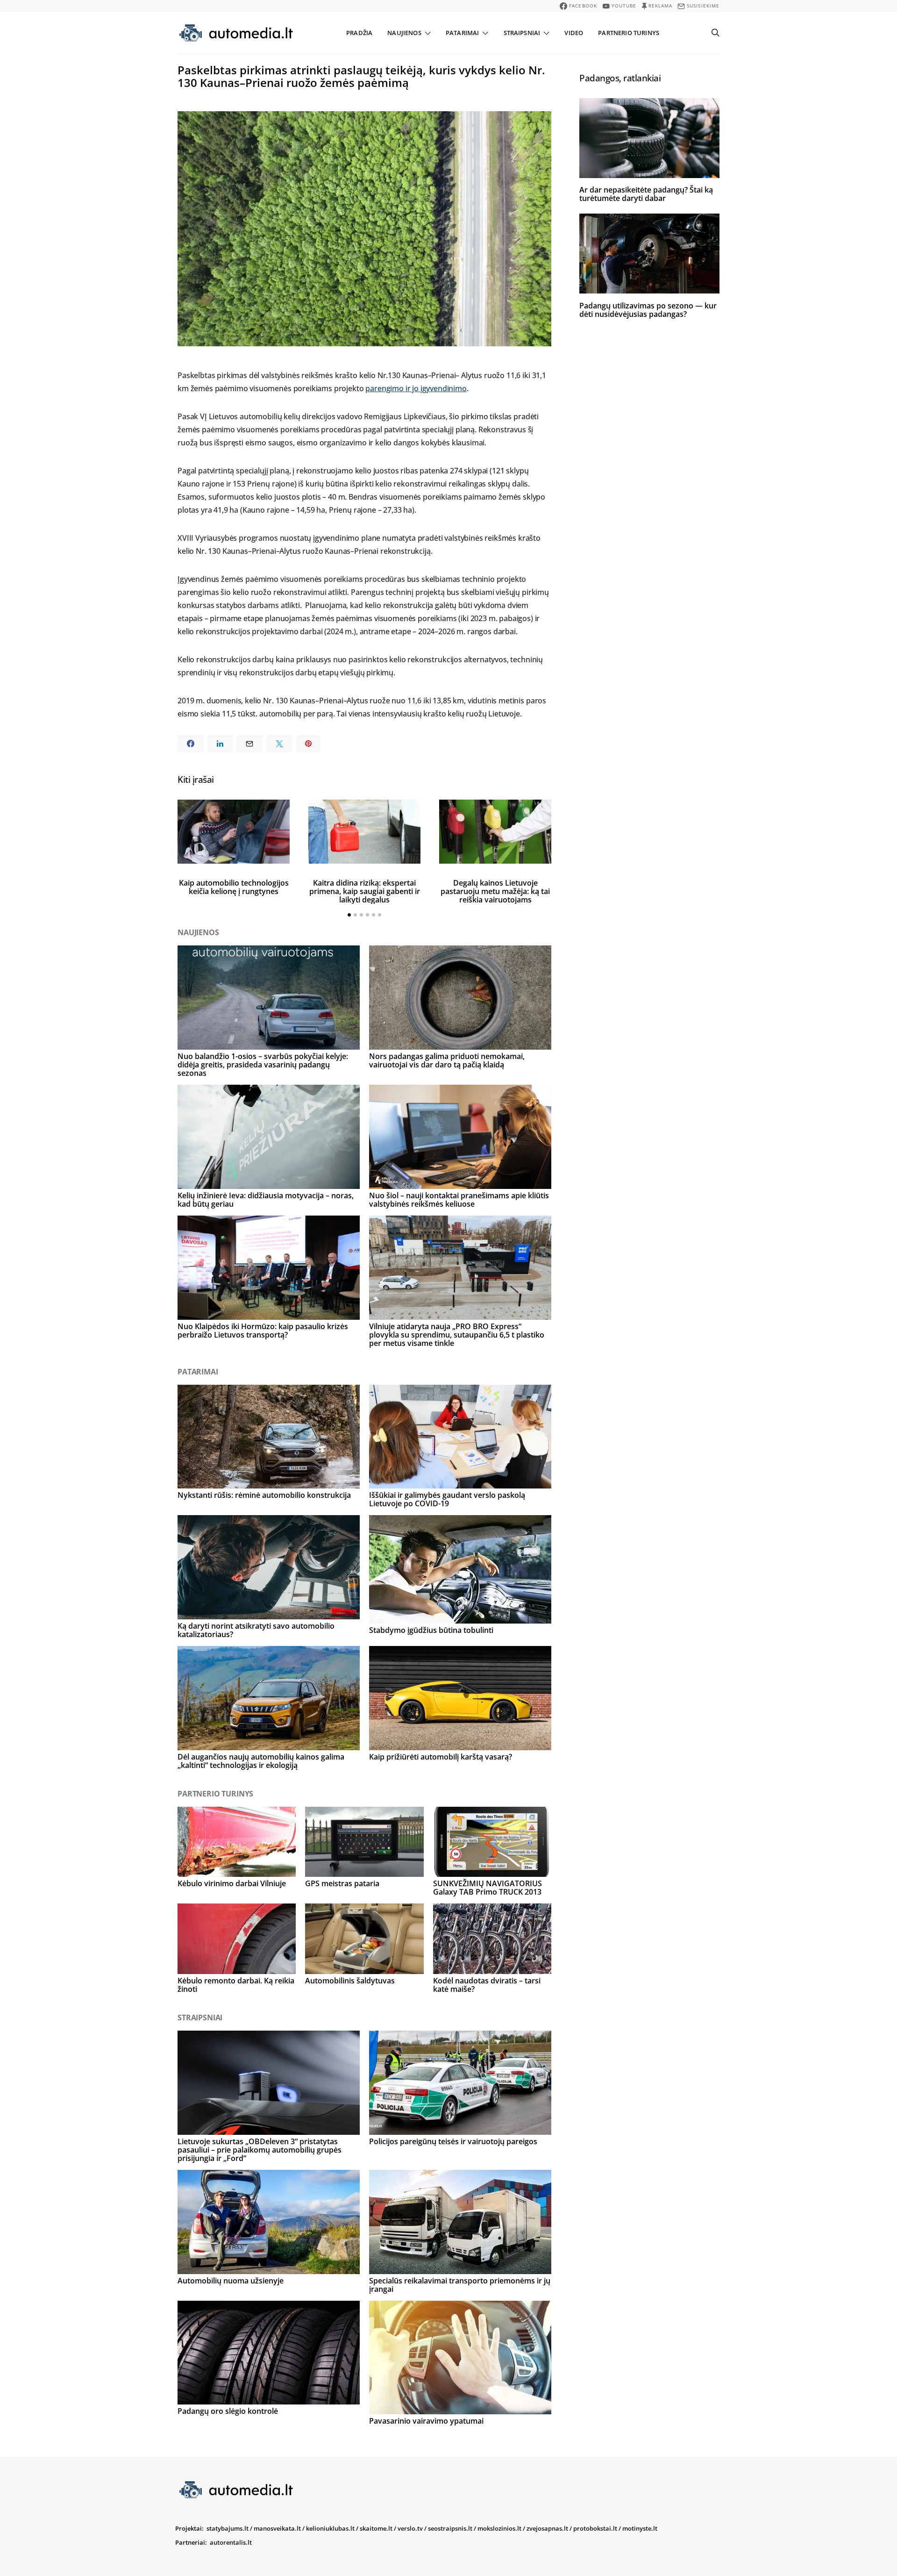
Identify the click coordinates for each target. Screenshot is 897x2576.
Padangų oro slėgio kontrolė (228, 2411)
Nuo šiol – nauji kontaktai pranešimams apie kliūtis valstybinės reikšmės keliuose (459, 1200)
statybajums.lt (228, 2528)
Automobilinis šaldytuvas (350, 1981)
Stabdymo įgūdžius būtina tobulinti (431, 1630)
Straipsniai (522, 33)
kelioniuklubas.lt (330, 2528)
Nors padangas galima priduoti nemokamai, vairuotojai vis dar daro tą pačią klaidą (447, 1060)
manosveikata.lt (277, 2528)
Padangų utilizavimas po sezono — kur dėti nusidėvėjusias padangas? (648, 309)
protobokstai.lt (595, 2528)
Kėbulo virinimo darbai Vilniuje (232, 1883)
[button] (349, 915)
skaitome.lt (376, 2528)
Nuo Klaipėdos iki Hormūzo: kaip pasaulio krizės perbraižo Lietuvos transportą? (263, 1331)
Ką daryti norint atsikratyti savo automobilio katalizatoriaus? (256, 1630)
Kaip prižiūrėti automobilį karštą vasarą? (441, 1757)
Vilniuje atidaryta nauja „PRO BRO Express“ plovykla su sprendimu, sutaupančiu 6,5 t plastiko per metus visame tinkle (457, 1335)
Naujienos (404, 33)
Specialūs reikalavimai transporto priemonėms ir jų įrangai (460, 2285)
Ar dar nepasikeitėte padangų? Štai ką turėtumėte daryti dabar (646, 194)
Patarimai (462, 33)
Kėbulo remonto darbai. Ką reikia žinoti (236, 1985)
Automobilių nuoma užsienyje (231, 2281)
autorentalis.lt (231, 2542)
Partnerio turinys (629, 33)
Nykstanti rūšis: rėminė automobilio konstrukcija (264, 1495)
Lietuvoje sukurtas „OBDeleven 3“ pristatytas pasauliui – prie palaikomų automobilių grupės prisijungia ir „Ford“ (260, 2150)
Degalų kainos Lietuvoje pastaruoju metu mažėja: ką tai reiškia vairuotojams (495, 891)
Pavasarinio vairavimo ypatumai (426, 2421)
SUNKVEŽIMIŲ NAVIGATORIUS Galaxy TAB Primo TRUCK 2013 (488, 1888)
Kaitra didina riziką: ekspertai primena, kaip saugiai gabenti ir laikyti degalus (365, 891)
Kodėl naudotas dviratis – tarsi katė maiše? (487, 1985)
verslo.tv (410, 2528)
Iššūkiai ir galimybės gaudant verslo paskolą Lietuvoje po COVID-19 (447, 1499)
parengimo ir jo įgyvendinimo (416, 388)
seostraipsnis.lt (450, 2528)
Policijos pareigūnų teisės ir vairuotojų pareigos (453, 2141)
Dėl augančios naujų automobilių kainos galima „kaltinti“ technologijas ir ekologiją (261, 1761)
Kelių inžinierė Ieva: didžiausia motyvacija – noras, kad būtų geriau (266, 1200)
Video (574, 33)
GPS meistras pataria (342, 1883)
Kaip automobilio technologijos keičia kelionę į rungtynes (234, 887)
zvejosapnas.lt (547, 2528)
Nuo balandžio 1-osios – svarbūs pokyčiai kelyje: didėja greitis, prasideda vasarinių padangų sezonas (263, 1065)
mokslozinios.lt (499, 2528)
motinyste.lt (640, 2528)
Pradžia (359, 33)
